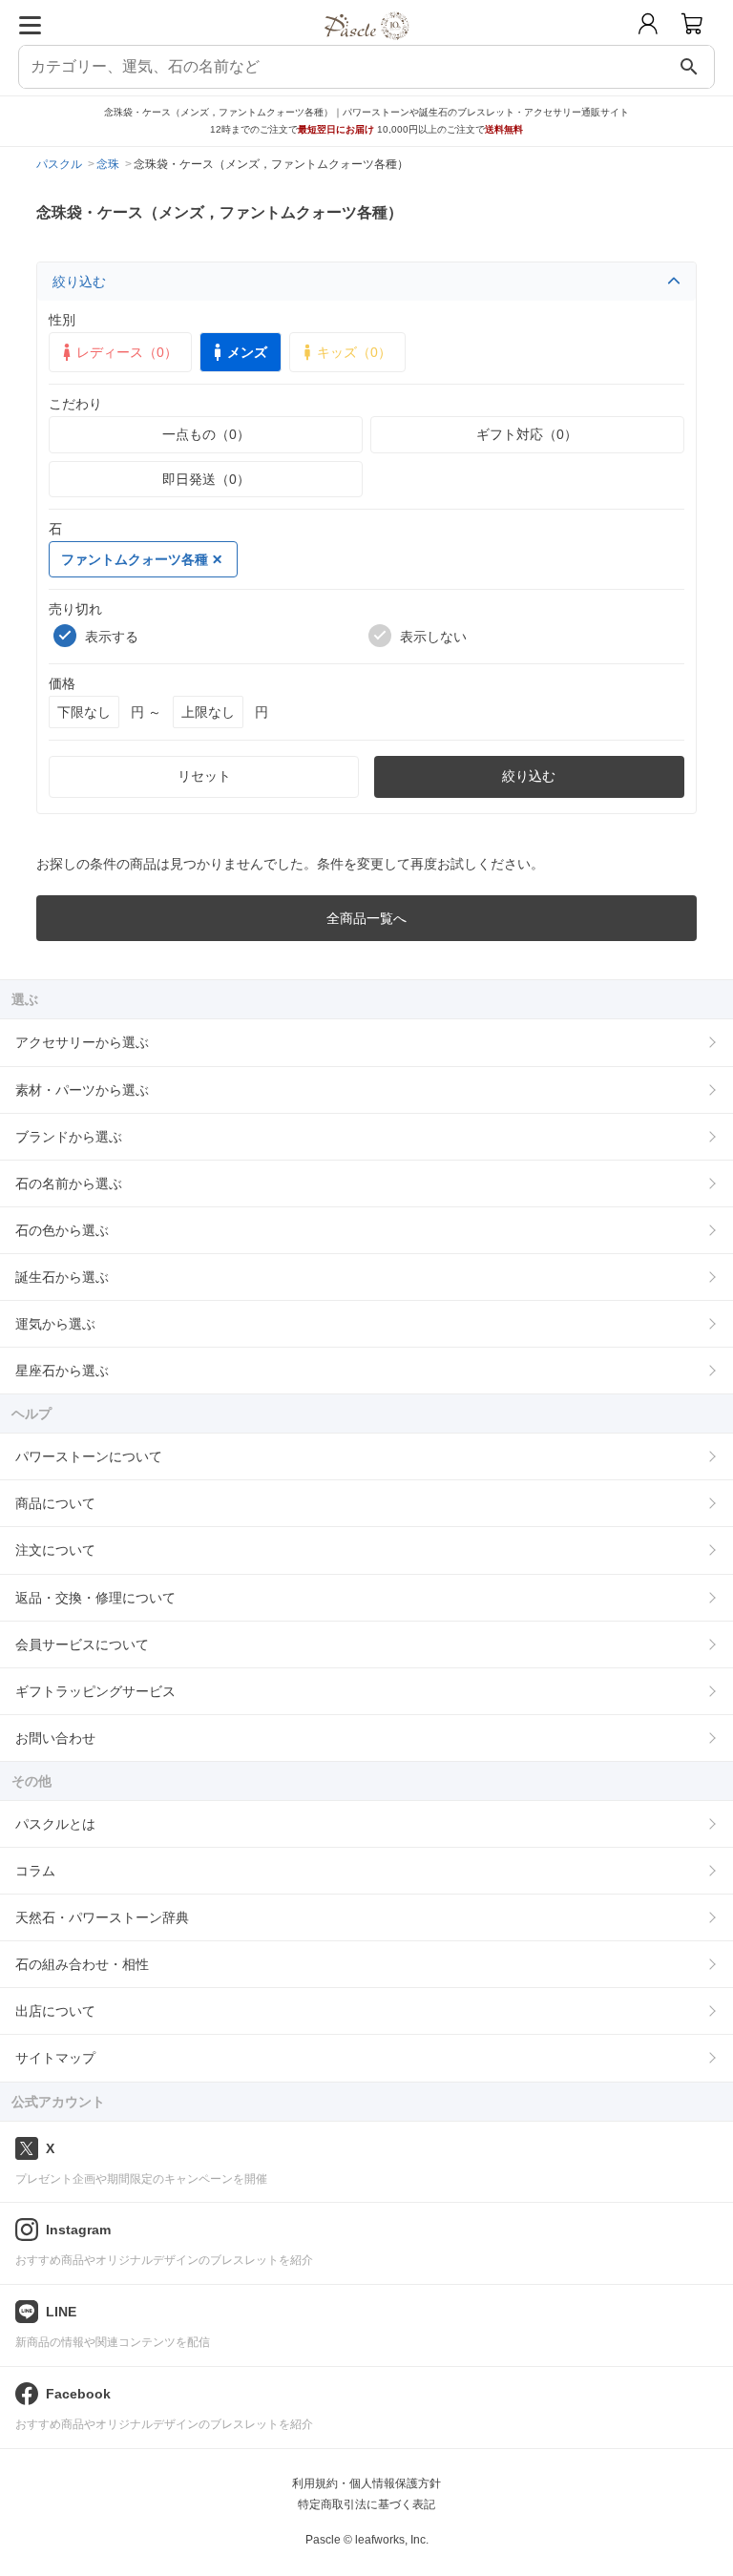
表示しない (433, 637)
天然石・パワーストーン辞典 (102, 1917)
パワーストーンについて (89, 1456)
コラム (35, 1871)
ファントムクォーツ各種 (135, 559)
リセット (204, 776)
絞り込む (79, 282)
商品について (55, 1503)
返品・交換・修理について (95, 1598)
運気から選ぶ (55, 1324)
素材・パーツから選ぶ (82, 1090)
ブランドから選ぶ (69, 1137)
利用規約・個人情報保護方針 (366, 2483)
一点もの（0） (206, 434)
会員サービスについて (82, 1644)
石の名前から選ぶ (69, 1183)
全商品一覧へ (366, 918)
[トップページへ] (367, 46)
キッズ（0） (354, 352)
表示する (112, 637)
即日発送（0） (206, 479)
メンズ (247, 352)
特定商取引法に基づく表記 (366, 2504)
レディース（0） (127, 352)
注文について (55, 1550)
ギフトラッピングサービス (95, 1691)
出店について (55, 2011)
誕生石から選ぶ (62, 1277)
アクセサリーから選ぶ (82, 1042)
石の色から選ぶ (62, 1230)
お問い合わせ (55, 1738)
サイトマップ (55, 2058)
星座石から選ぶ (62, 1371)
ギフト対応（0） (527, 434)
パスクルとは (55, 1824)
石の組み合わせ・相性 (82, 1964)
